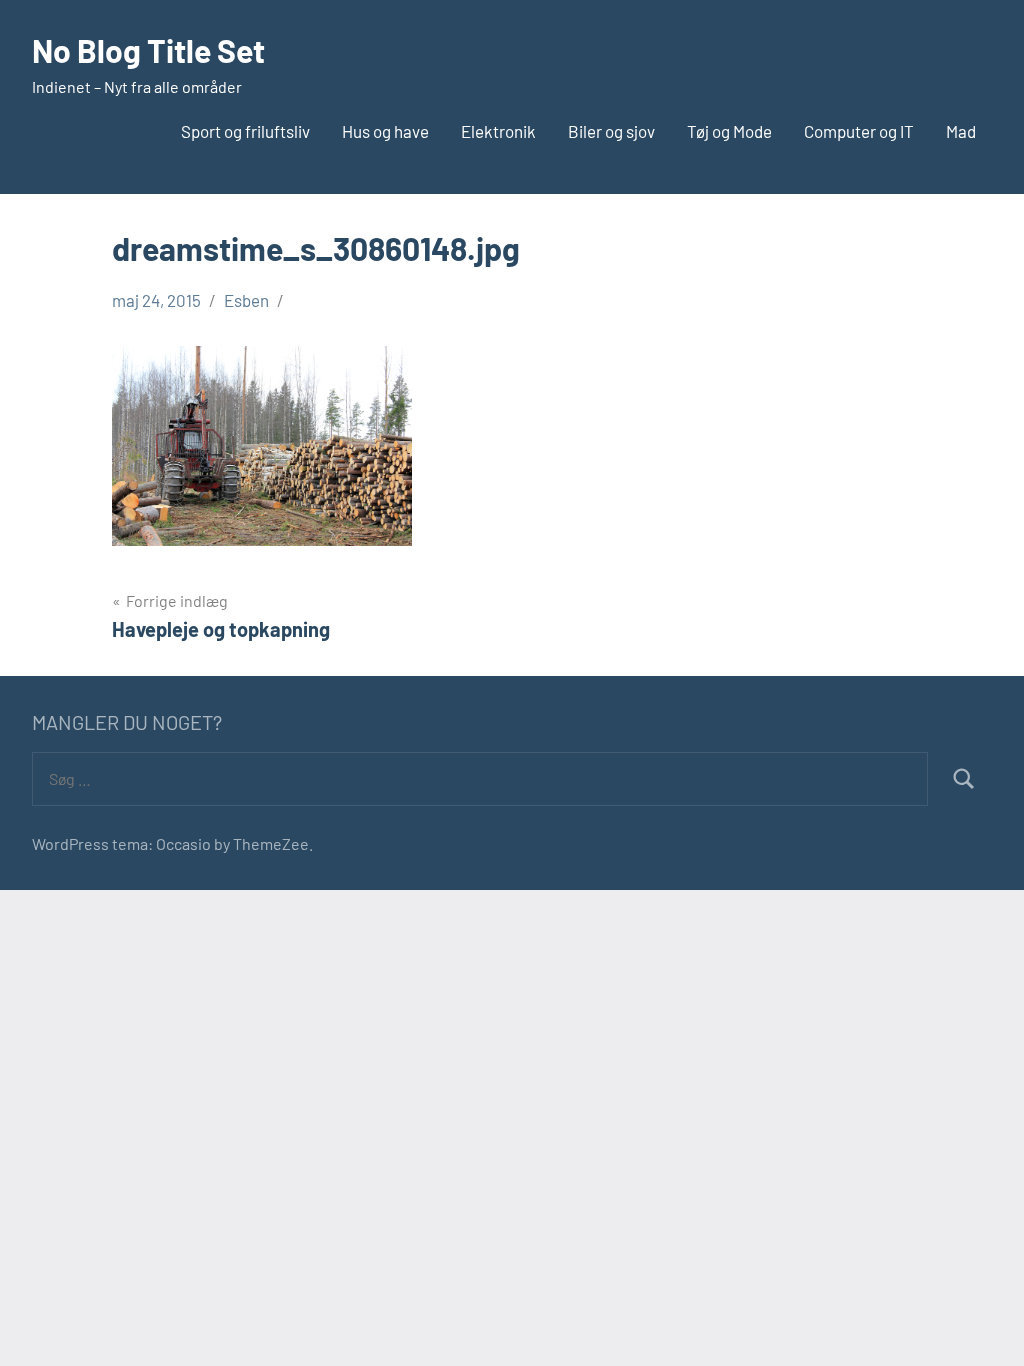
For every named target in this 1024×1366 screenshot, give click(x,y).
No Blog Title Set (148, 50)
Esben (246, 300)
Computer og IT (859, 131)
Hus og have (385, 131)
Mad (961, 131)
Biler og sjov (611, 131)
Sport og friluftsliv (245, 131)
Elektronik (498, 131)
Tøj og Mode (729, 131)
